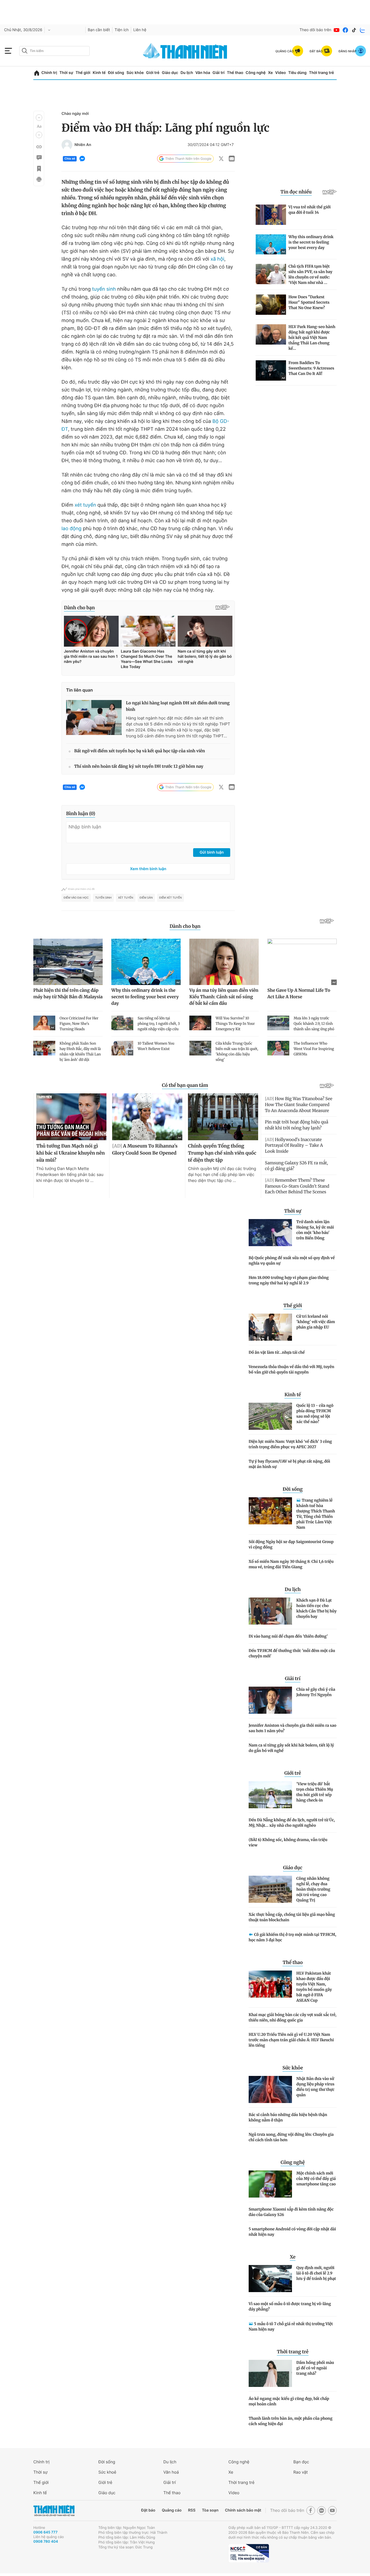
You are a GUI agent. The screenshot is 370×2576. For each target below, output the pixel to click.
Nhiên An (83, 145)
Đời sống (116, 73)
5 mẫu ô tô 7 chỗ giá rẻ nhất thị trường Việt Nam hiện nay (291, 2326)
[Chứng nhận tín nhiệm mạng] (249, 2553)
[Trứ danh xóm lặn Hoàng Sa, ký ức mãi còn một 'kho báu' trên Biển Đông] (270, 1233)
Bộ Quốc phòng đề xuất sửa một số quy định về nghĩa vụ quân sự (292, 1261)
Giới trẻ (153, 73)
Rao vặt (301, 2472)
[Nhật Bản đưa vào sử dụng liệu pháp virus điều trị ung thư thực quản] (270, 2089)
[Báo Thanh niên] (54, 2511)
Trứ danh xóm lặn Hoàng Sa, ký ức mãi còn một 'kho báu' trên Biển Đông (315, 1230)
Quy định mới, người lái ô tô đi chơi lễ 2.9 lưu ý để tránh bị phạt (316, 2273)
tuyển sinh (104, 289)
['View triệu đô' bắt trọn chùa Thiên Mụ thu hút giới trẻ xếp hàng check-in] (270, 1795)
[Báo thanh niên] (185, 51)
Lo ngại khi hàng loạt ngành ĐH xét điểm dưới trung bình (178, 706)
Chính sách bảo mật (243, 2510)
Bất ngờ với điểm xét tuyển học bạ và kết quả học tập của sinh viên (140, 751)
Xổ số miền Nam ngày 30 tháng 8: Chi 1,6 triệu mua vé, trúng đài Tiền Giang (291, 1564)
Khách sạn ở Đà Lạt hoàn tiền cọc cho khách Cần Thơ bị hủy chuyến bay (317, 1608)
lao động (72, 529)
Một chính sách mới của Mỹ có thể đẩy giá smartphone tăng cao (316, 2179)
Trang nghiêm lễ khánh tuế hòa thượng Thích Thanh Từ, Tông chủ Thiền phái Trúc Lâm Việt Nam (316, 1514)
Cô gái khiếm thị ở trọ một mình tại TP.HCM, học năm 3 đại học (292, 1937)
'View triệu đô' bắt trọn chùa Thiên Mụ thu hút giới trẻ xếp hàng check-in (315, 1792)
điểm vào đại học (76, 898)
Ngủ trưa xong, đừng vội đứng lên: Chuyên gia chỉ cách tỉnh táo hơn (291, 2137)
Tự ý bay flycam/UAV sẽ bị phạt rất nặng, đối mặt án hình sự (289, 1464)
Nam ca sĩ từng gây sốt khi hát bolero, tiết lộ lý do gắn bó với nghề (291, 1748)
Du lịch (187, 73)
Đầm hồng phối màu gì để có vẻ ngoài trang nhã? (315, 2368)
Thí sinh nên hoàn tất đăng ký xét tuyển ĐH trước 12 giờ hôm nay (139, 767)
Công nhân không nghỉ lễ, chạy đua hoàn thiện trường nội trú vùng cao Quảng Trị (313, 1889)
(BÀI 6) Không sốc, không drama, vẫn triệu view (288, 1842)
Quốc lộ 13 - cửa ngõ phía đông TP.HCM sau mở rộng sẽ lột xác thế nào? (315, 1414)
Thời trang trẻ (322, 73)
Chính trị (49, 73)
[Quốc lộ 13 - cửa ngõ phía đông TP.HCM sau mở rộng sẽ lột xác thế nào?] (270, 1416)
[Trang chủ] (37, 73)
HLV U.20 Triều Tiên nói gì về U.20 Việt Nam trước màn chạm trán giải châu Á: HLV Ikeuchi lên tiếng (291, 2040)
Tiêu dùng (297, 73)
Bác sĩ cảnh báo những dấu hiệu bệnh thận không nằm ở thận (288, 2117)
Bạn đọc (301, 2462)
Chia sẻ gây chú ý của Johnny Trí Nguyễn (316, 1692)
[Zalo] (363, 30)
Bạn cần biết (99, 30)
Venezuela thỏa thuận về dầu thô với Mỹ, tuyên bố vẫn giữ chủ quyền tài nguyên (291, 1369)
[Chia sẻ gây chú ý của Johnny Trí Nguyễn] (270, 1700)
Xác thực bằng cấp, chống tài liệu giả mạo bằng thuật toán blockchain (292, 1917)
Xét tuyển (126, 898)
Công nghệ (256, 73)
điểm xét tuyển (171, 898)
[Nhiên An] (67, 145)
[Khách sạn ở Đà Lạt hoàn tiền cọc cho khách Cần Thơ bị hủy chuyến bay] (270, 1611)
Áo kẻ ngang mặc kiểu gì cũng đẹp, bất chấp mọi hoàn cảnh (289, 2401)
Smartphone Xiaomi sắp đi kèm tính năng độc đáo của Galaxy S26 (291, 2212)
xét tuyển (85, 505)
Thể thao (235, 73)
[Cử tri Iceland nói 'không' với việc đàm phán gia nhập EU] (270, 1327)
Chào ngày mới (75, 114)
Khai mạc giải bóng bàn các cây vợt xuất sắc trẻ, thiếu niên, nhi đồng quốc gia (293, 2017)
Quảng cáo (172, 2510)
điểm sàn (146, 898)
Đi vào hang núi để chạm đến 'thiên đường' (288, 1636)
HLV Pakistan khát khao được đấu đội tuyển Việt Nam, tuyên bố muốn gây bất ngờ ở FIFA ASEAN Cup (314, 1987)
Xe (270, 73)
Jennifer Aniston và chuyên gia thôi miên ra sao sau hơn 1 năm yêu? (293, 1728)
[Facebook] (345, 30)
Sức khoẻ (107, 2472)
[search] (54, 51)
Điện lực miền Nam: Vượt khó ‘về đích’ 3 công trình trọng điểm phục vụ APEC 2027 (290, 1444)
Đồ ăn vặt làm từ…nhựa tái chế (277, 1352)
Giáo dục (170, 73)
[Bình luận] (39, 158)
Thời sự (66, 73)
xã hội (217, 259)
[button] (39, 118)
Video (280, 73)
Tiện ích (122, 30)
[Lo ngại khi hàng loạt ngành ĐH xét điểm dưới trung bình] (94, 717)
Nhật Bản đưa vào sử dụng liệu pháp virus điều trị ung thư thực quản (315, 2087)
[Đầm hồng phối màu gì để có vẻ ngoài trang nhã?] (270, 2373)
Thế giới (83, 73)
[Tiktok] (354, 30)
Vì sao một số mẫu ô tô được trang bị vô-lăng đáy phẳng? (290, 2306)
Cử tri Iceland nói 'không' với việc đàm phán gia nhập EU (316, 1322)
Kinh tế (99, 73)
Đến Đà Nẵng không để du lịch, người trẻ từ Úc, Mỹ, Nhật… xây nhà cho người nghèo (292, 1823)
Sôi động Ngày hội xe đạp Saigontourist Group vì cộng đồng (291, 1544)
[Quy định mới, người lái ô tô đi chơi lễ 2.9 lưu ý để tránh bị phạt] (270, 2279)
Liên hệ (140, 30)
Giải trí (219, 73)
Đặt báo (148, 2510)
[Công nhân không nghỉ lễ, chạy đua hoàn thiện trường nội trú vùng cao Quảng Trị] (270, 1889)
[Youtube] (337, 30)
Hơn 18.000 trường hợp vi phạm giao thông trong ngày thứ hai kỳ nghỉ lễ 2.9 (289, 1280)
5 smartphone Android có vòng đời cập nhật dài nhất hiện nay (292, 2232)
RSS (192, 2510)
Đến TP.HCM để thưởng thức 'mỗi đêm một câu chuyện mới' (292, 1653)
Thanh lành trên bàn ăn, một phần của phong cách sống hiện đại (291, 2421)
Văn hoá (171, 2472)
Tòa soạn (210, 2510)
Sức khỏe (135, 73)
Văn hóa (203, 73)
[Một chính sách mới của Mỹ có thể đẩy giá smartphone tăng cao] (270, 2184)
